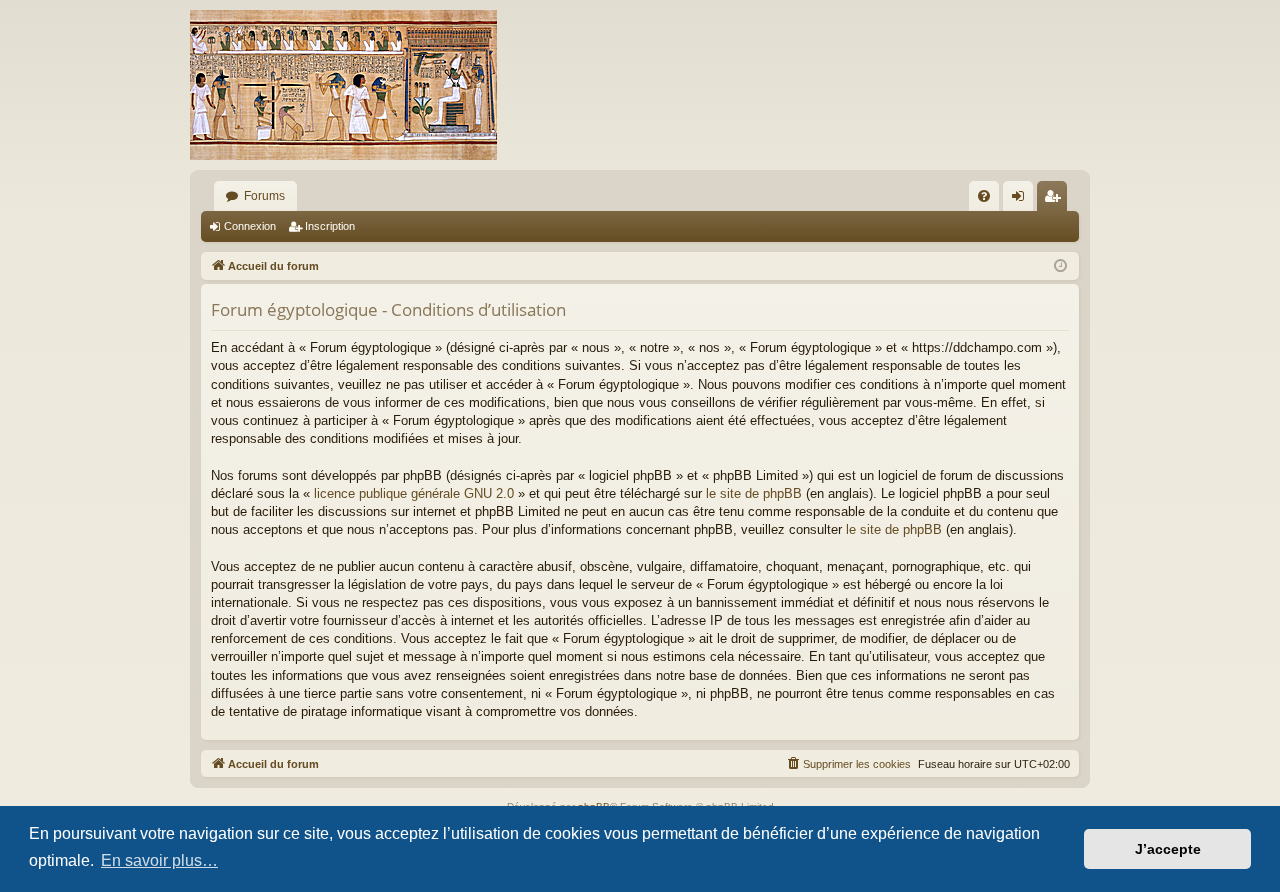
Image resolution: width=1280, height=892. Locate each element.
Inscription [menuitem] (1056, 200)
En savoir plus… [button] (159, 860)
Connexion (250, 226)
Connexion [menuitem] (1022, 200)
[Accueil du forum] (343, 85)
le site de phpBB (754, 493)
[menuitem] (984, 196)
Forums (264, 196)
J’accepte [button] (1168, 849)
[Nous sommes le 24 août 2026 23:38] (1060, 266)
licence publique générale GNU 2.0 (414, 493)
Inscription (330, 226)
